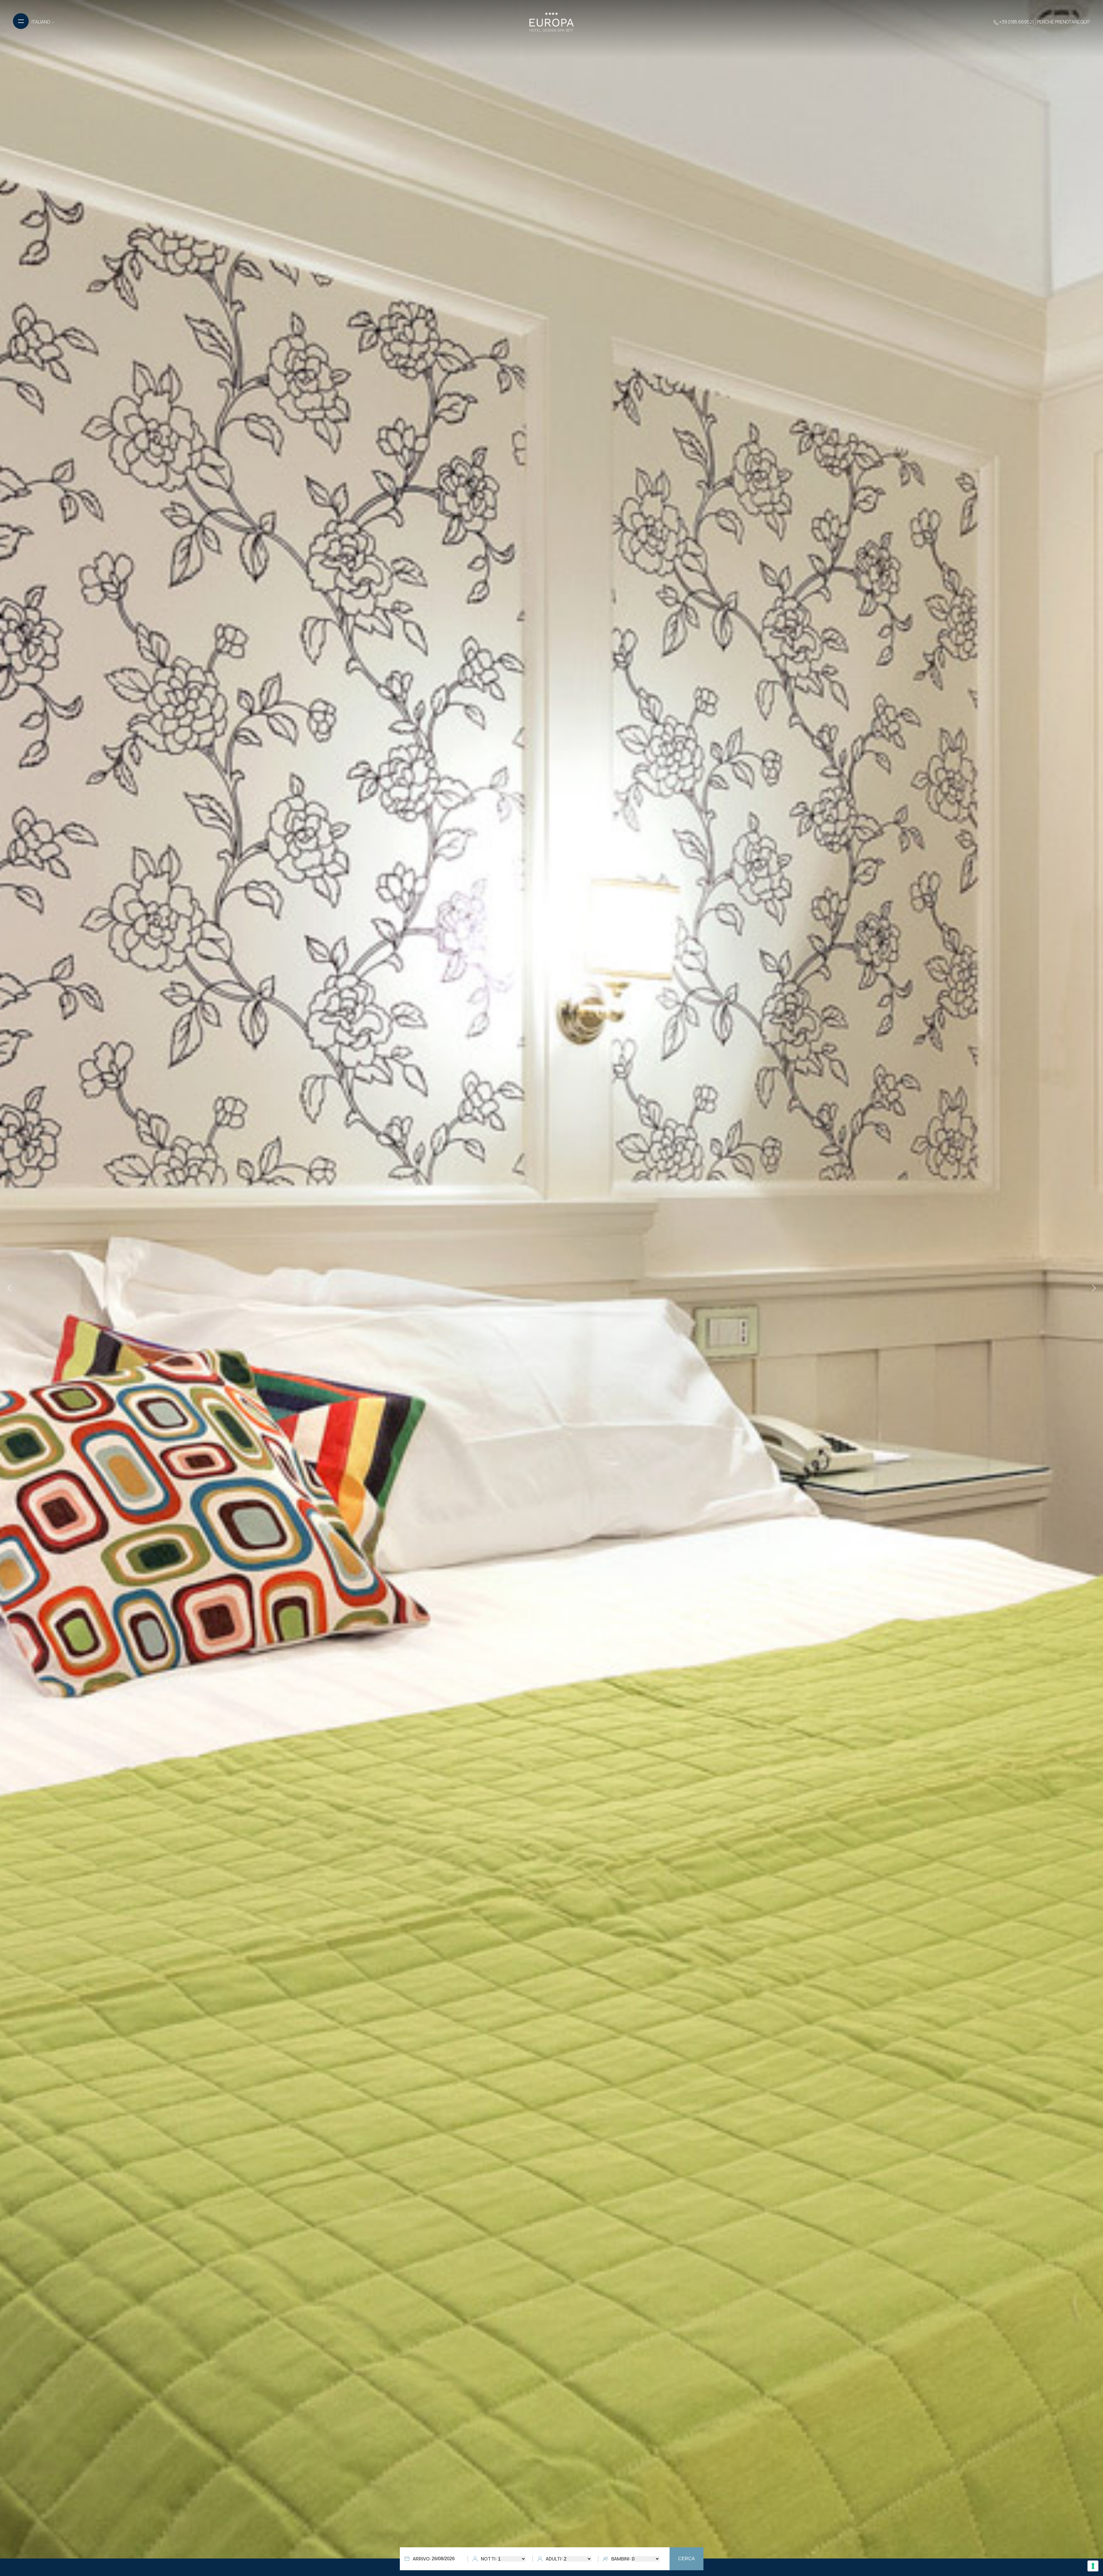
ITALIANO (41, 22)
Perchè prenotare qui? (1063, 22)
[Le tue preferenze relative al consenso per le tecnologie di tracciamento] (1093, 2566)
